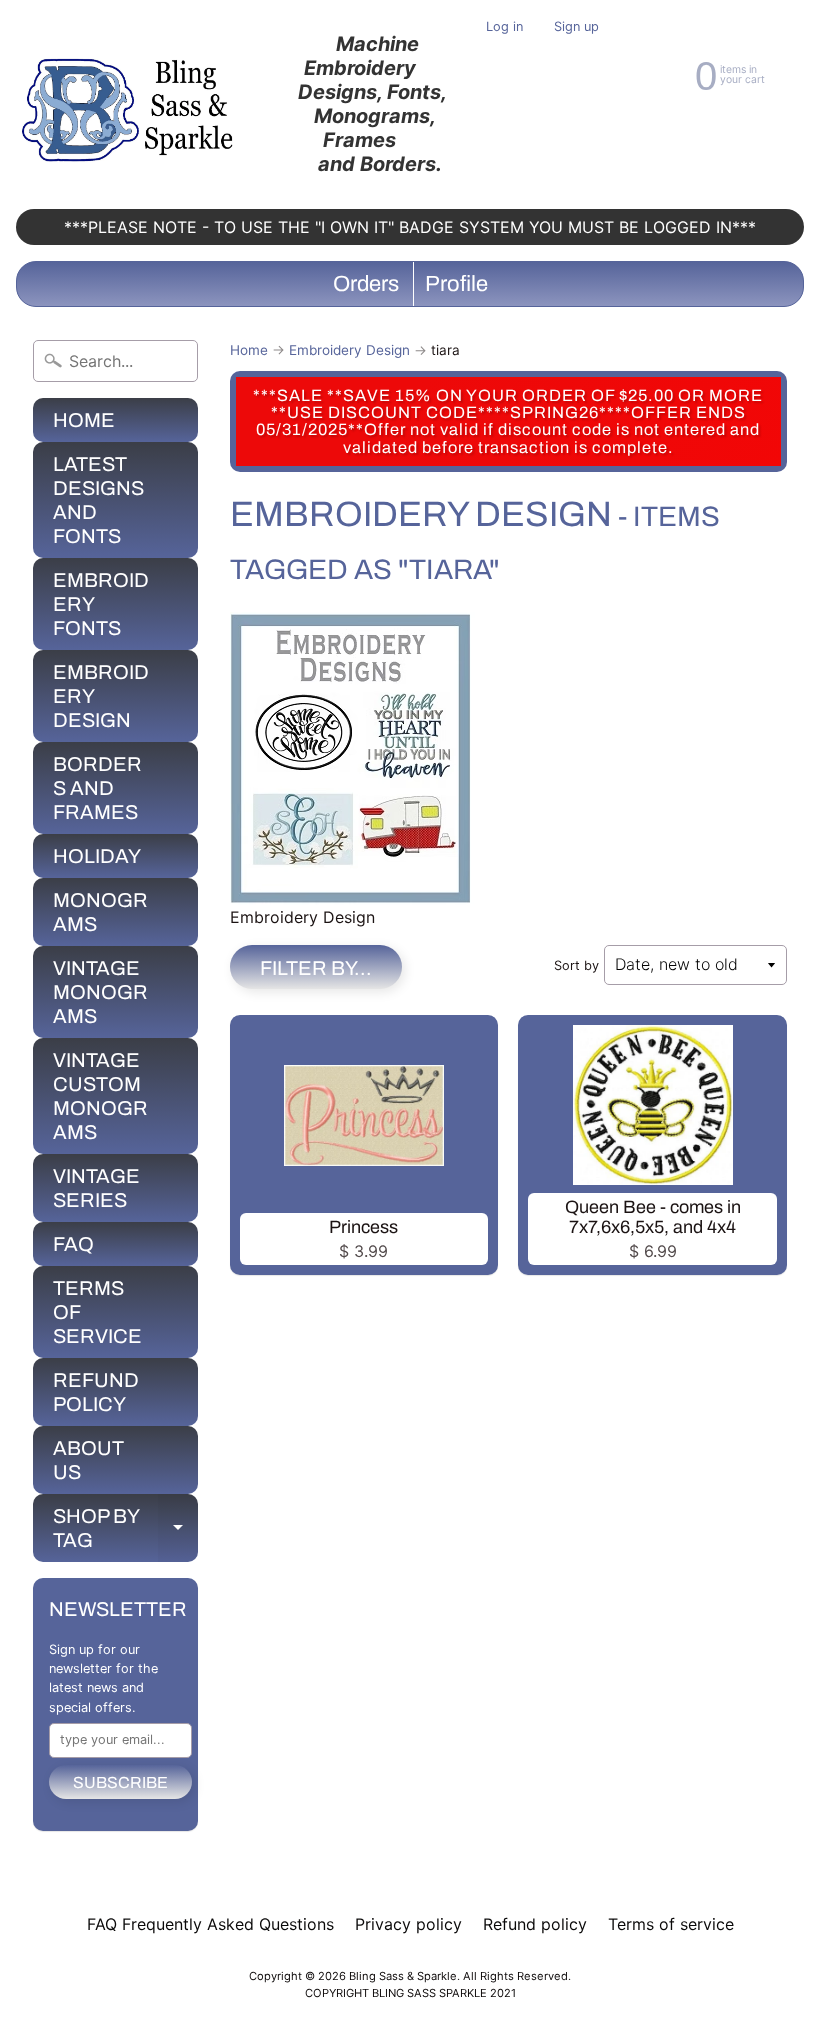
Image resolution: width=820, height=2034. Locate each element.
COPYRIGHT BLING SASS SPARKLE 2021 (410, 1993)
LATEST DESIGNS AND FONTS (98, 500)
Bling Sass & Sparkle (403, 1976)
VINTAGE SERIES (96, 1188)
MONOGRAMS (100, 912)
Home (249, 350)
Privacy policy (408, 1924)
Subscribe (120, 1782)
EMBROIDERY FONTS (101, 604)
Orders (366, 284)
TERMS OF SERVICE (97, 1312)
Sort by (576, 965)
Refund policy (535, 1924)
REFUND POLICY (96, 1392)
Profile (456, 284)
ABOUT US (88, 1460)
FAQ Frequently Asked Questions (210, 1924)
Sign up (576, 27)
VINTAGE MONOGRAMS (100, 992)
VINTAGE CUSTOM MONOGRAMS (100, 1096)
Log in (504, 27)
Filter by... (316, 968)
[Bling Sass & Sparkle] (130, 104)
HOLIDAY (97, 856)
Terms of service (671, 1924)
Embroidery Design (349, 350)
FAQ (73, 1244)
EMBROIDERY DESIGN (101, 696)
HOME (84, 420)
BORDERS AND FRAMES (97, 788)
